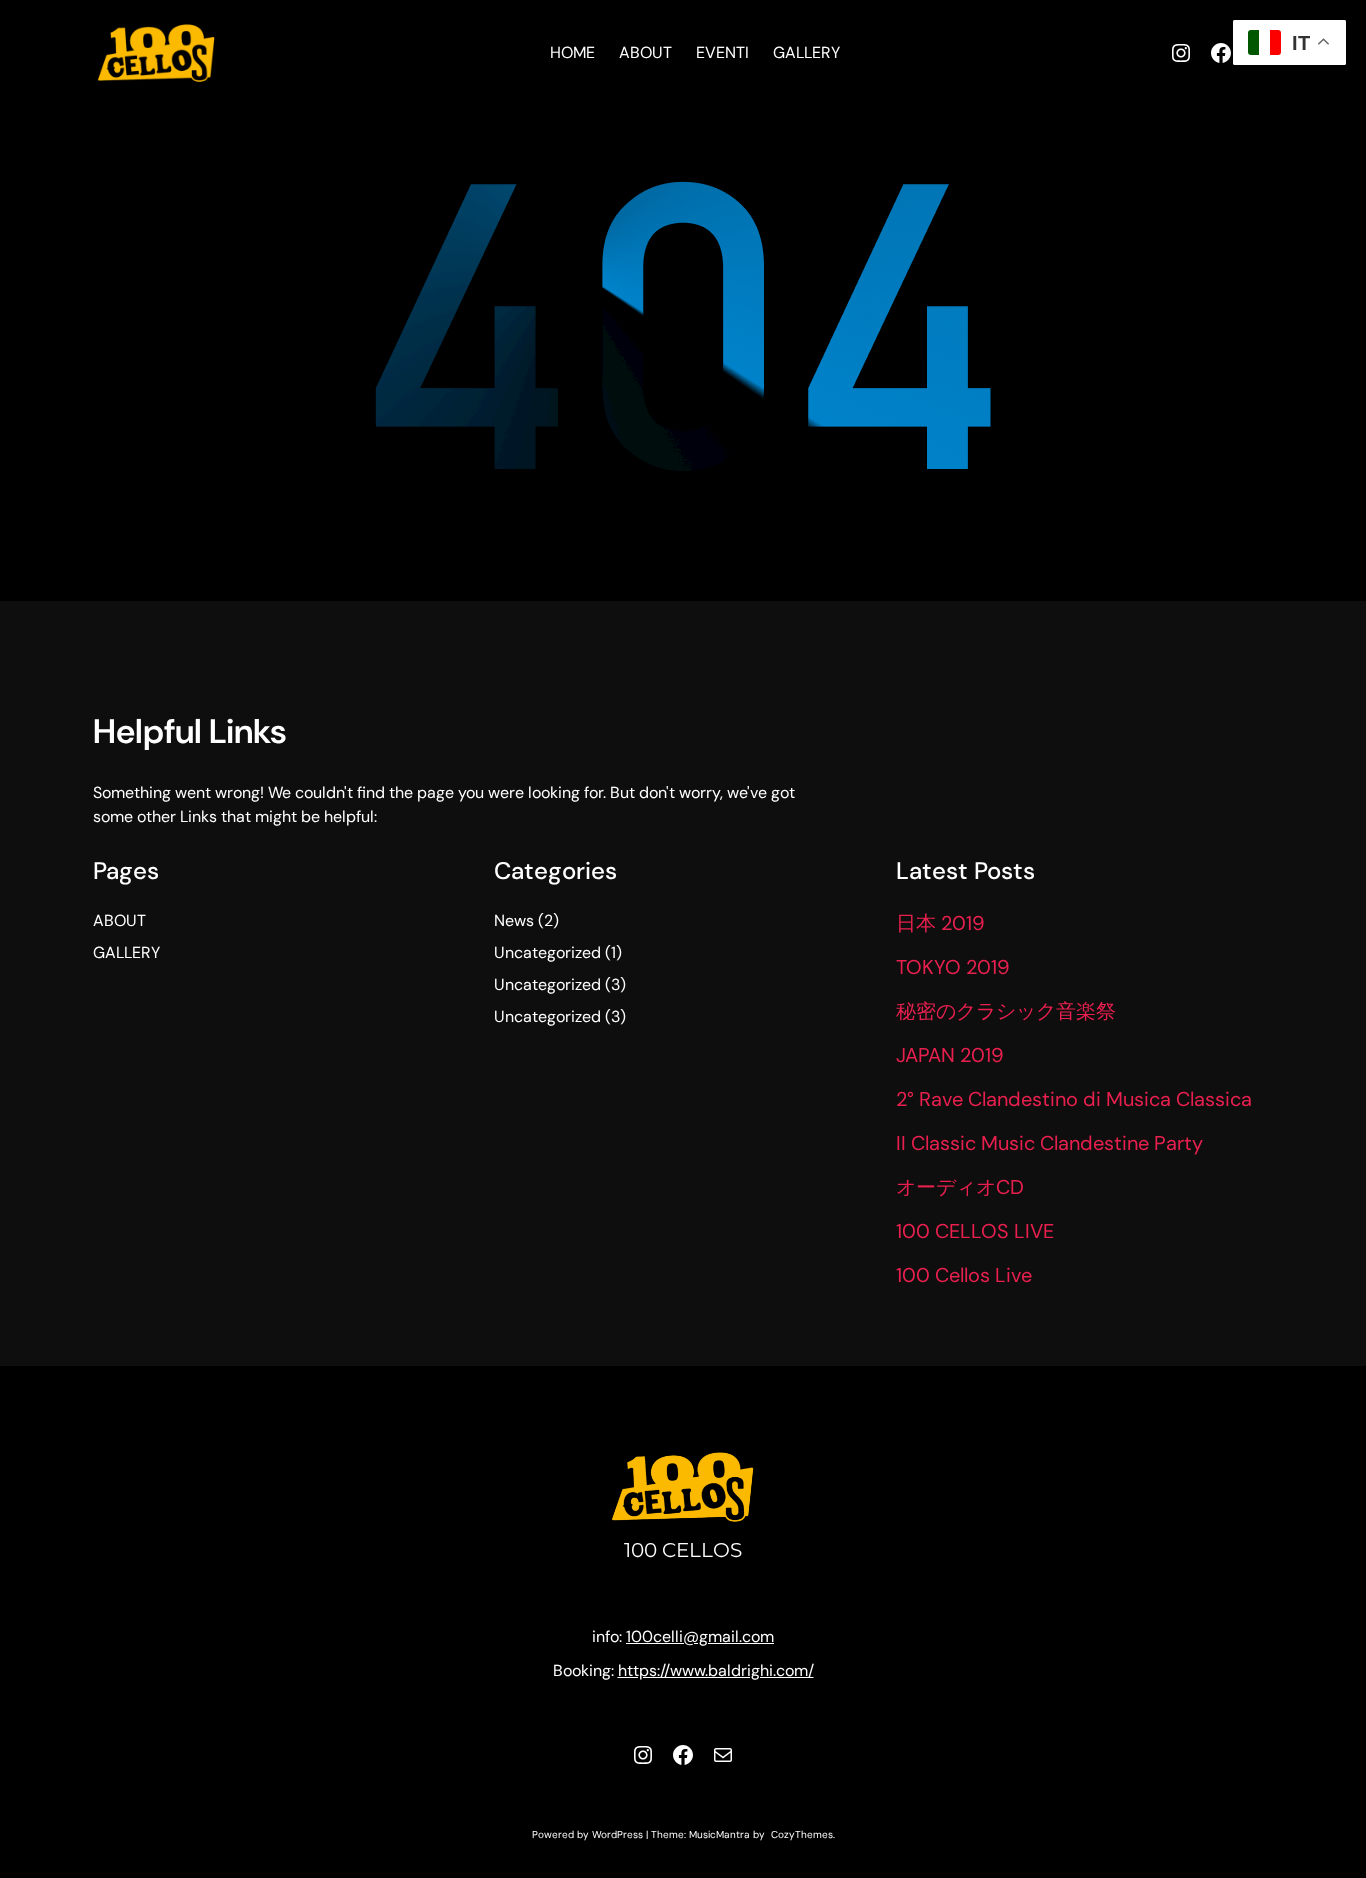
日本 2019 (940, 923)
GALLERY (126, 952)
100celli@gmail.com (700, 1636)
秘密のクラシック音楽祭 (1006, 1011)
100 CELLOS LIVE (975, 1231)
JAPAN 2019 (950, 1055)
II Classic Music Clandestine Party (1049, 1143)
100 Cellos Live (964, 1275)
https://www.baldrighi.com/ (716, 1670)
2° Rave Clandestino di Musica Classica (1074, 1099)
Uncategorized (547, 952)
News (514, 920)
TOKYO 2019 (953, 967)
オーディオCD (960, 1187)
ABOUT (119, 920)
